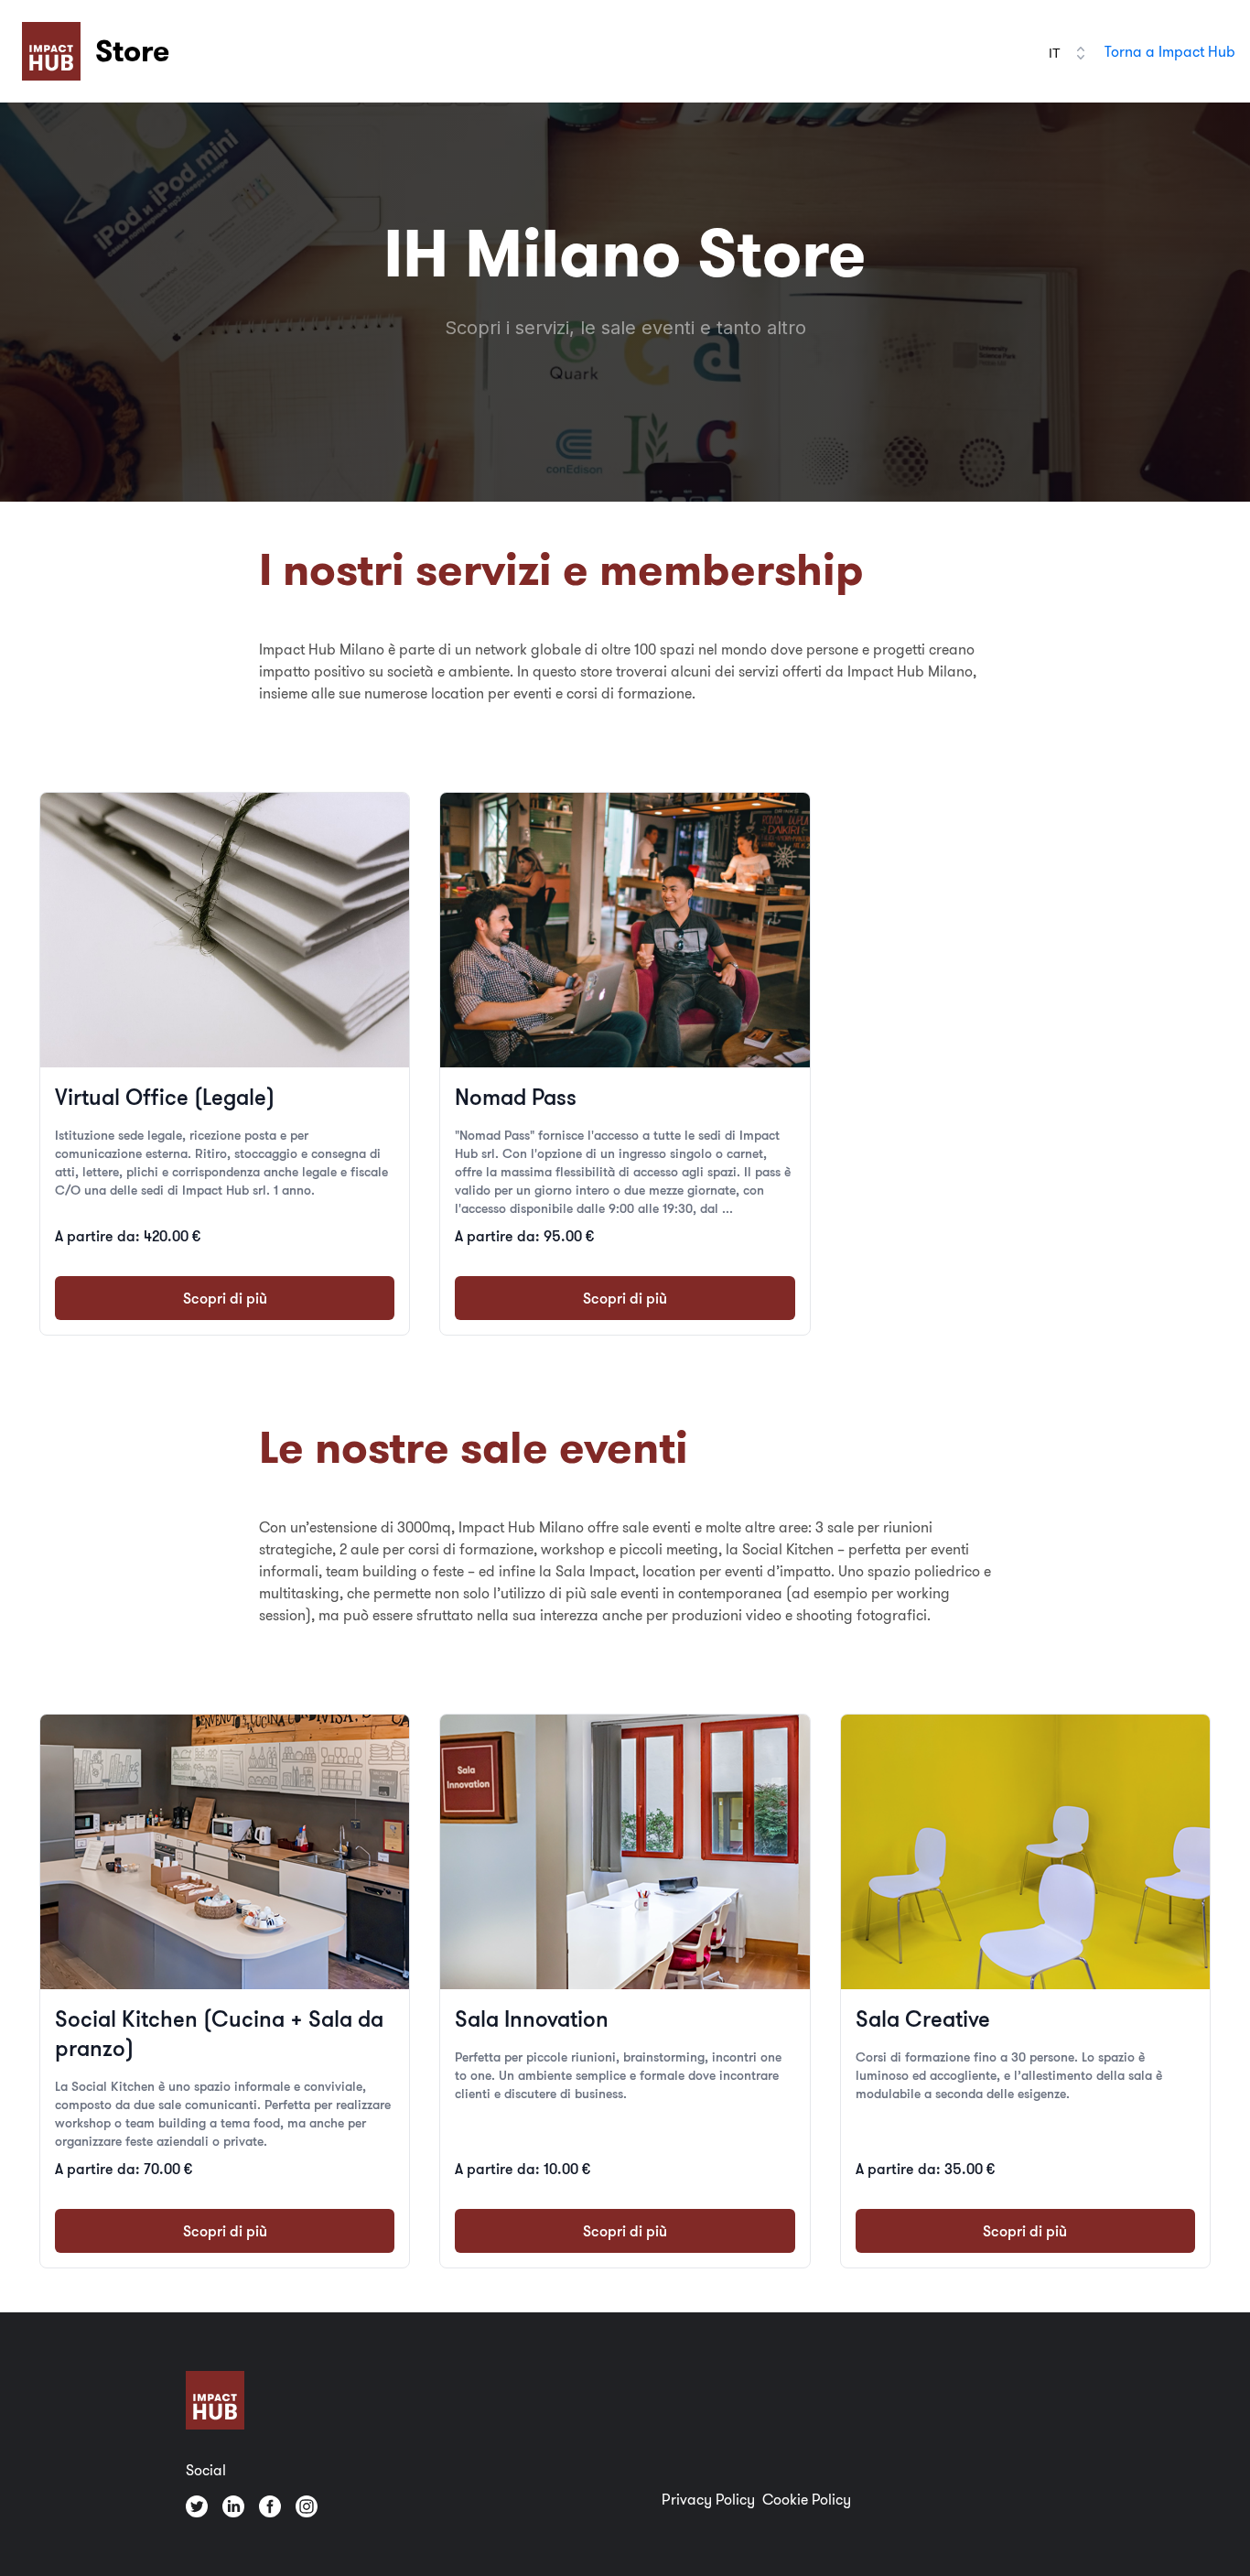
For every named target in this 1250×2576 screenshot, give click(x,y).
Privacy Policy (708, 2499)
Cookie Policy (807, 2499)
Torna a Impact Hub (1170, 51)
